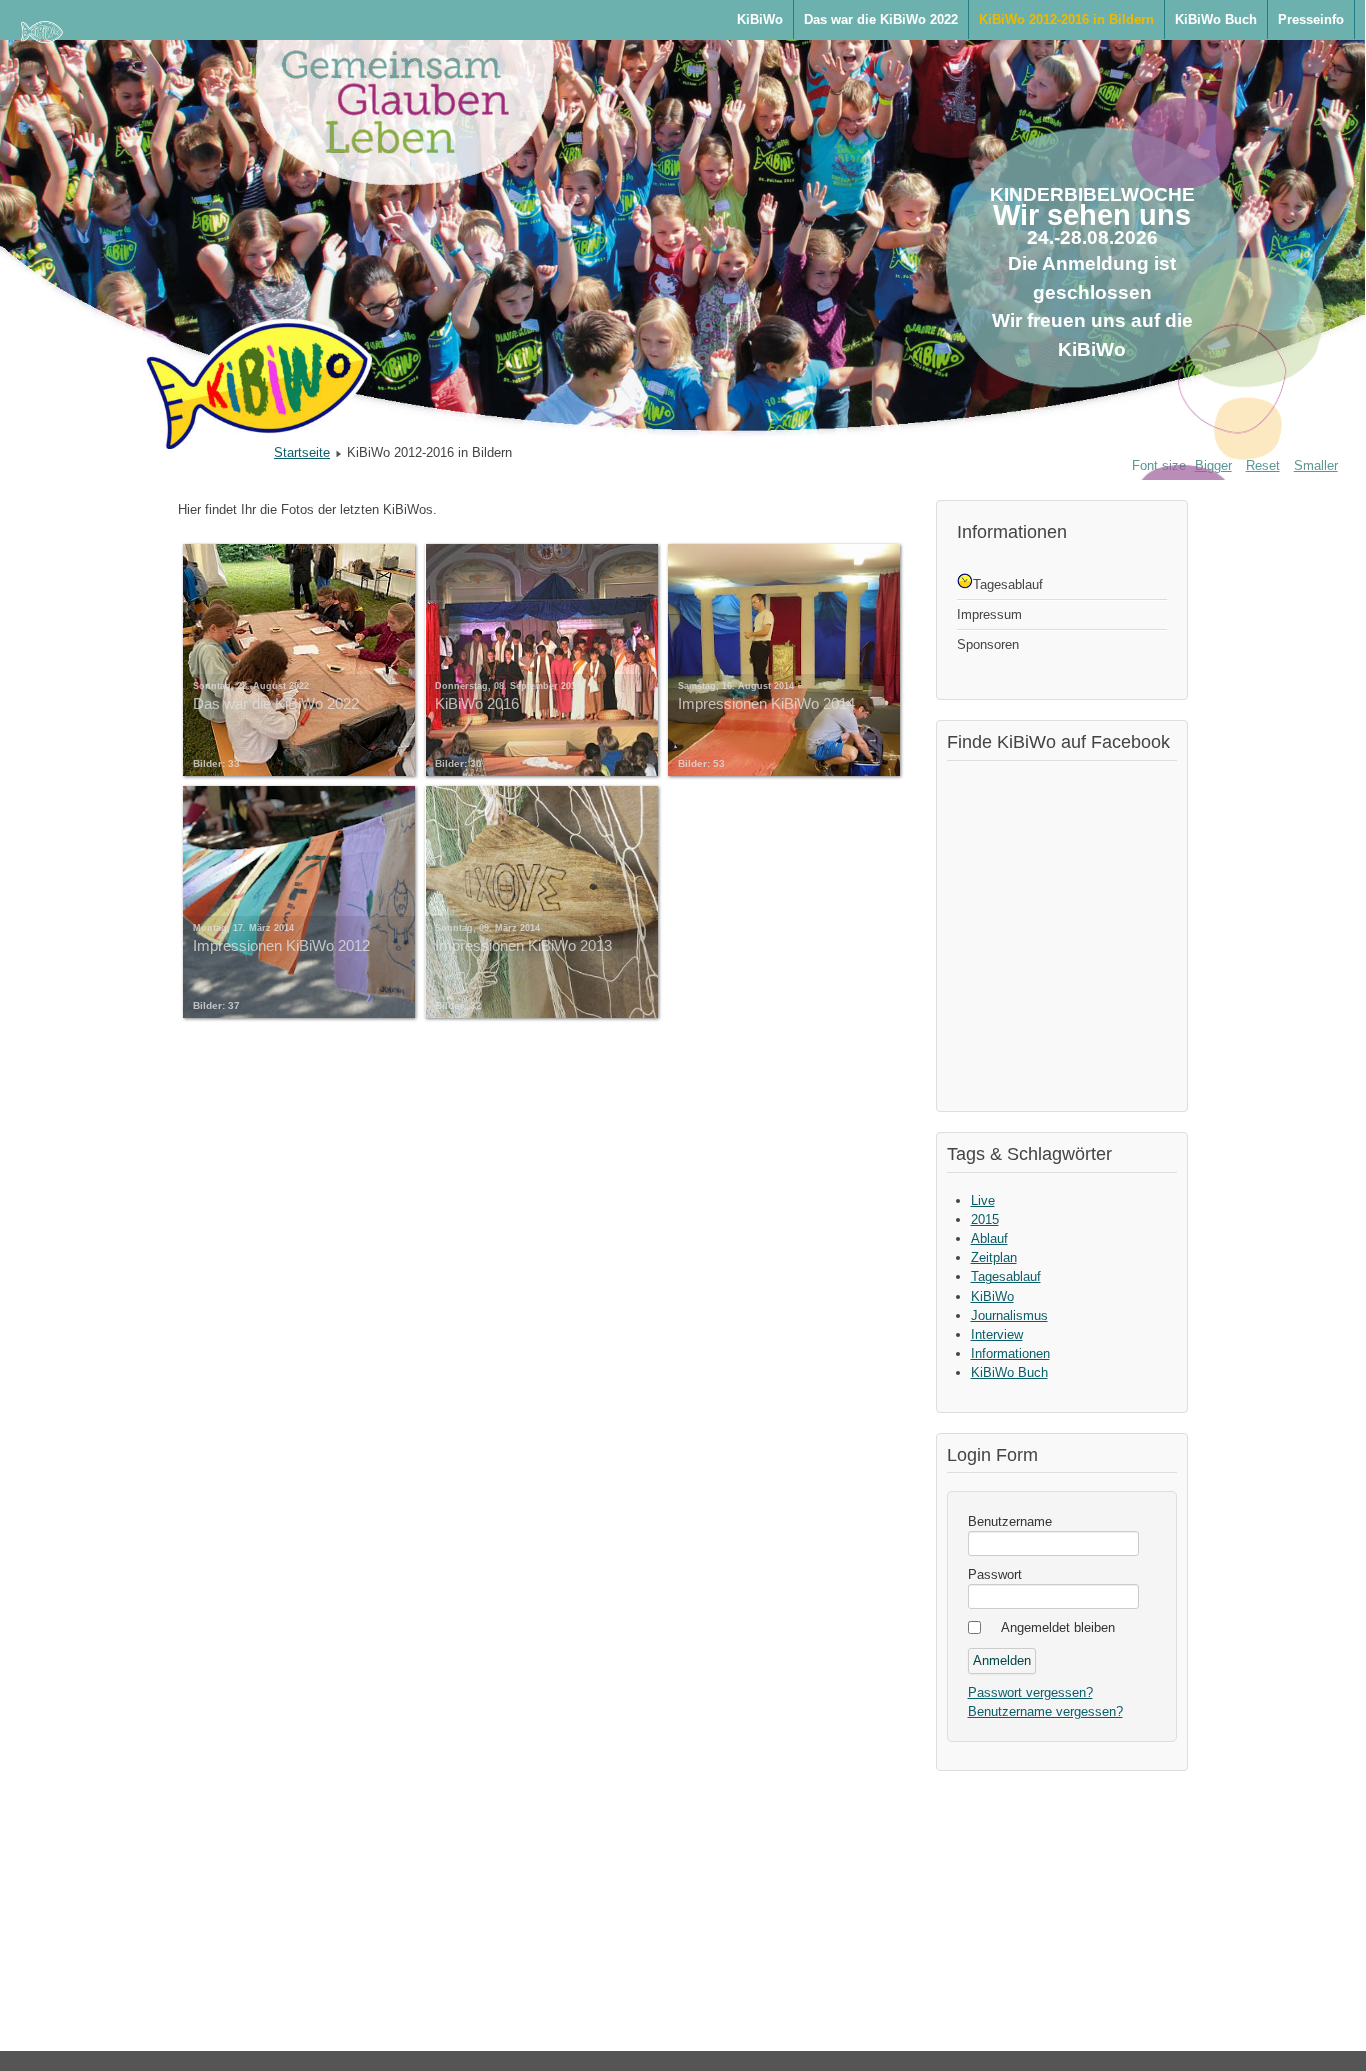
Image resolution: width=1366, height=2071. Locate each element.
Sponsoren (988, 644)
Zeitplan (994, 1257)
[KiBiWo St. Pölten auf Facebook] (1067, 933)
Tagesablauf (1006, 1276)
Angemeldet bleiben (1058, 1627)
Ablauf (989, 1238)
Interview (997, 1334)
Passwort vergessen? (1030, 1692)
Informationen (1010, 1353)
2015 (985, 1219)
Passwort (995, 1574)
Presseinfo (1311, 19)
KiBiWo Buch (1216, 19)
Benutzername (1010, 1521)
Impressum (989, 614)
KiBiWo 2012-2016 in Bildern (1066, 19)
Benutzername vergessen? (1045, 1711)
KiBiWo (760, 19)
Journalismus (1009, 1315)
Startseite (302, 452)
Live (983, 1200)
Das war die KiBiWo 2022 (881, 19)
